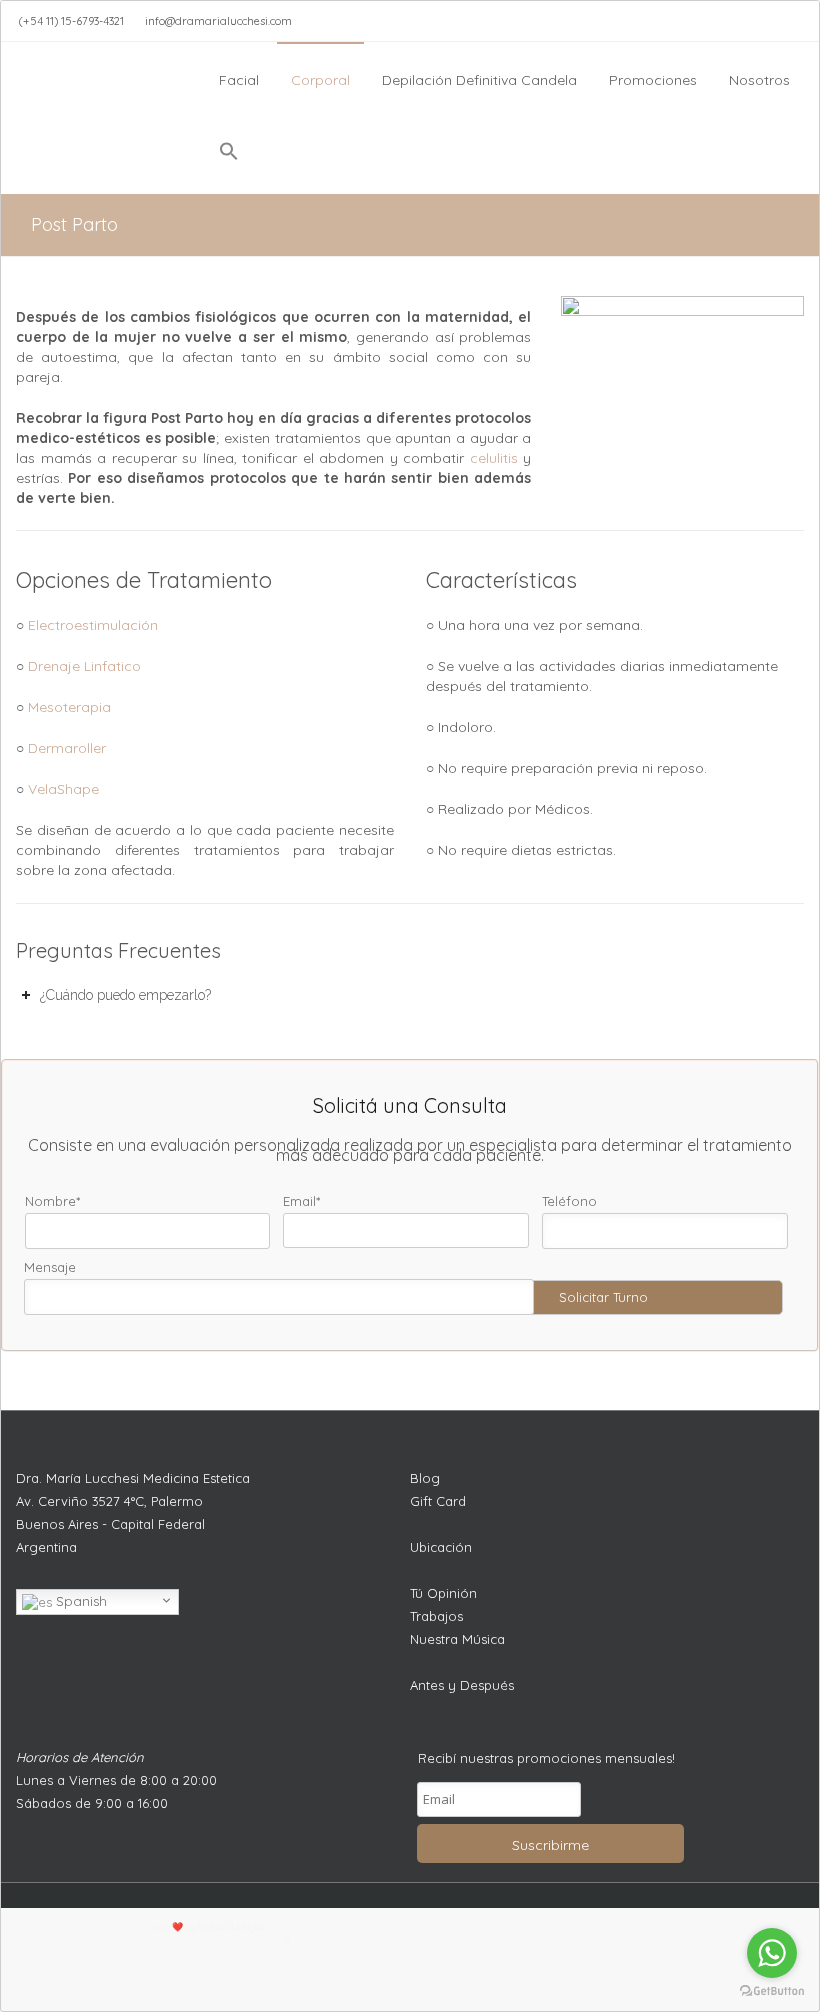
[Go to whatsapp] (772, 1953)
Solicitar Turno (603, 1297)
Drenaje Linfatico (84, 666)
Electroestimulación (93, 625)
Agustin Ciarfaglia (229, 1926)
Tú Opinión (443, 1593)
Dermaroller (67, 748)
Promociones (653, 80)
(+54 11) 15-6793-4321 (71, 21)
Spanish (79, 1601)
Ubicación (441, 1547)
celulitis (494, 458)
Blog (425, 1478)
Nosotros (759, 80)
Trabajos (436, 1616)
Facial (239, 80)
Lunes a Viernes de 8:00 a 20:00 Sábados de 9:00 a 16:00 (116, 1791)
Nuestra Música (457, 1639)
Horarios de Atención (80, 1757)
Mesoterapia (69, 707)
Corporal (320, 80)
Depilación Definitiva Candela (479, 80)
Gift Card (438, 1501)
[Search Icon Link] (229, 156)
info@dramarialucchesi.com (218, 21)
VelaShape (63, 789)
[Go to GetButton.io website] (772, 1991)
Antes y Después (462, 1685)
